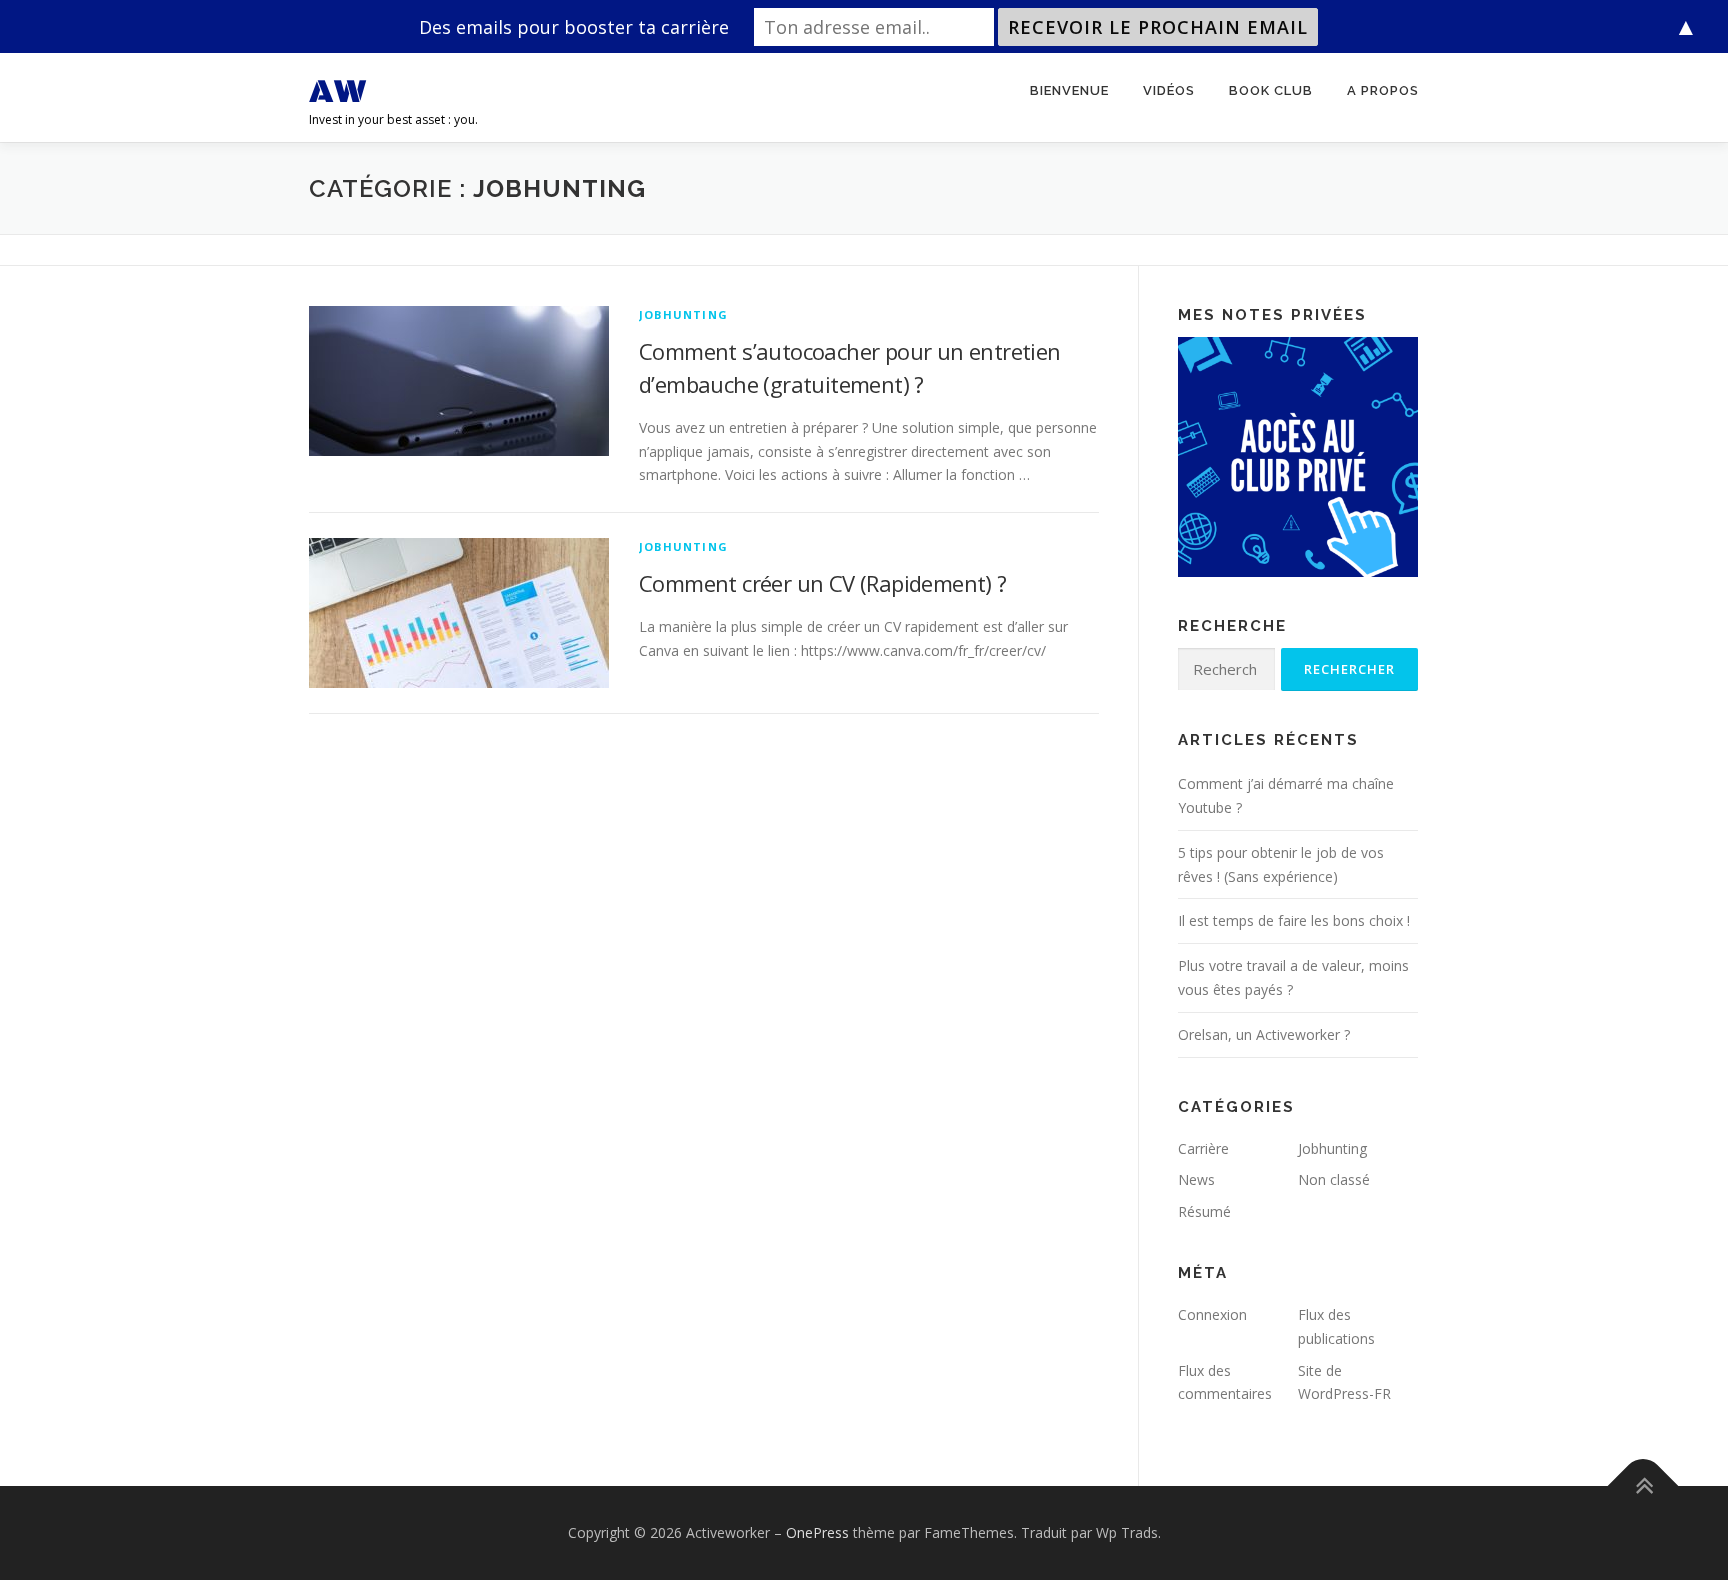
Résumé (1204, 1211)
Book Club (1271, 90)
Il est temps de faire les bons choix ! (1294, 920)
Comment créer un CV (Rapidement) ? (823, 583)
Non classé (1334, 1179)
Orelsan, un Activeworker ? (1264, 1034)
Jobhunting (683, 314)
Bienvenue (1069, 90)
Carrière (1203, 1148)
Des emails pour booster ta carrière (574, 27)
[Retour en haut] (1643, 1486)
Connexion (1212, 1314)
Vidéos (1169, 90)
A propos (1383, 90)
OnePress (817, 1532)
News (1196, 1179)
